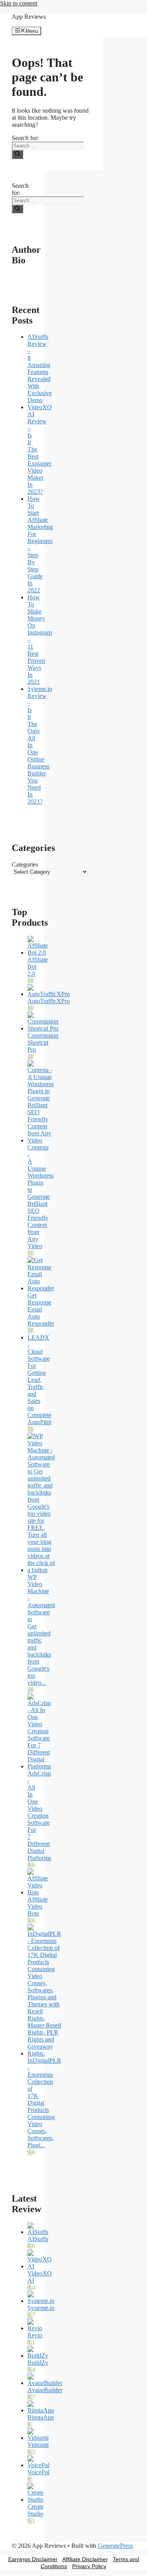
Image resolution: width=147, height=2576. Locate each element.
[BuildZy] (38, 2356)
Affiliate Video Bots (38, 1906)
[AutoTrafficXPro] (49, 994)
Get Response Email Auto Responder (41, 1309)
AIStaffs (38, 2239)
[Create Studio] (35, 2500)
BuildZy (38, 2363)
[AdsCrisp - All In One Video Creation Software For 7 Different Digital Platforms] (39, 1766)
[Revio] (35, 2328)
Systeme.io (41, 2308)
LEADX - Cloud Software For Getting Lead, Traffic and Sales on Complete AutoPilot (39, 1380)
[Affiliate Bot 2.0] (38, 953)
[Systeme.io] (41, 2301)
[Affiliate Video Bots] (38, 1892)
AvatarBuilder (45, 2390)
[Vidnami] (38, 2438)
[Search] (17, 154)
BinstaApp (41, 2417)
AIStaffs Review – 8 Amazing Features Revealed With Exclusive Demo (40, 368)
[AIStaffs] (38, 2232)
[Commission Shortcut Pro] (43, 1028)
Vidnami (38, 2445)
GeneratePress (115, 2546)
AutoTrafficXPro (49, 1001)
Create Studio (35, 2510)
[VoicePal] (38, 2465)
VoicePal (38, 2472)
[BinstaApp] (41, 2410)
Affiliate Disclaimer (85, 2559)
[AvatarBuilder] (45, 2383)
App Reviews (29, 17)
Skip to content (19, 3)
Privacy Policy (89, 2566)
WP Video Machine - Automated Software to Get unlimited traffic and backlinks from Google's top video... (41, 1630)
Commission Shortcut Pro (43, 1042)
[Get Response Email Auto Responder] (41, 1288)
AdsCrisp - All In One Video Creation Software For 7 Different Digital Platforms (39, 1816)
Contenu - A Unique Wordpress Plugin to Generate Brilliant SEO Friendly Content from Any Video (41, 1197)
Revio (35, 2335)
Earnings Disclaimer (33, 2559)
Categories (25, 864)
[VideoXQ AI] (40, 2266)
